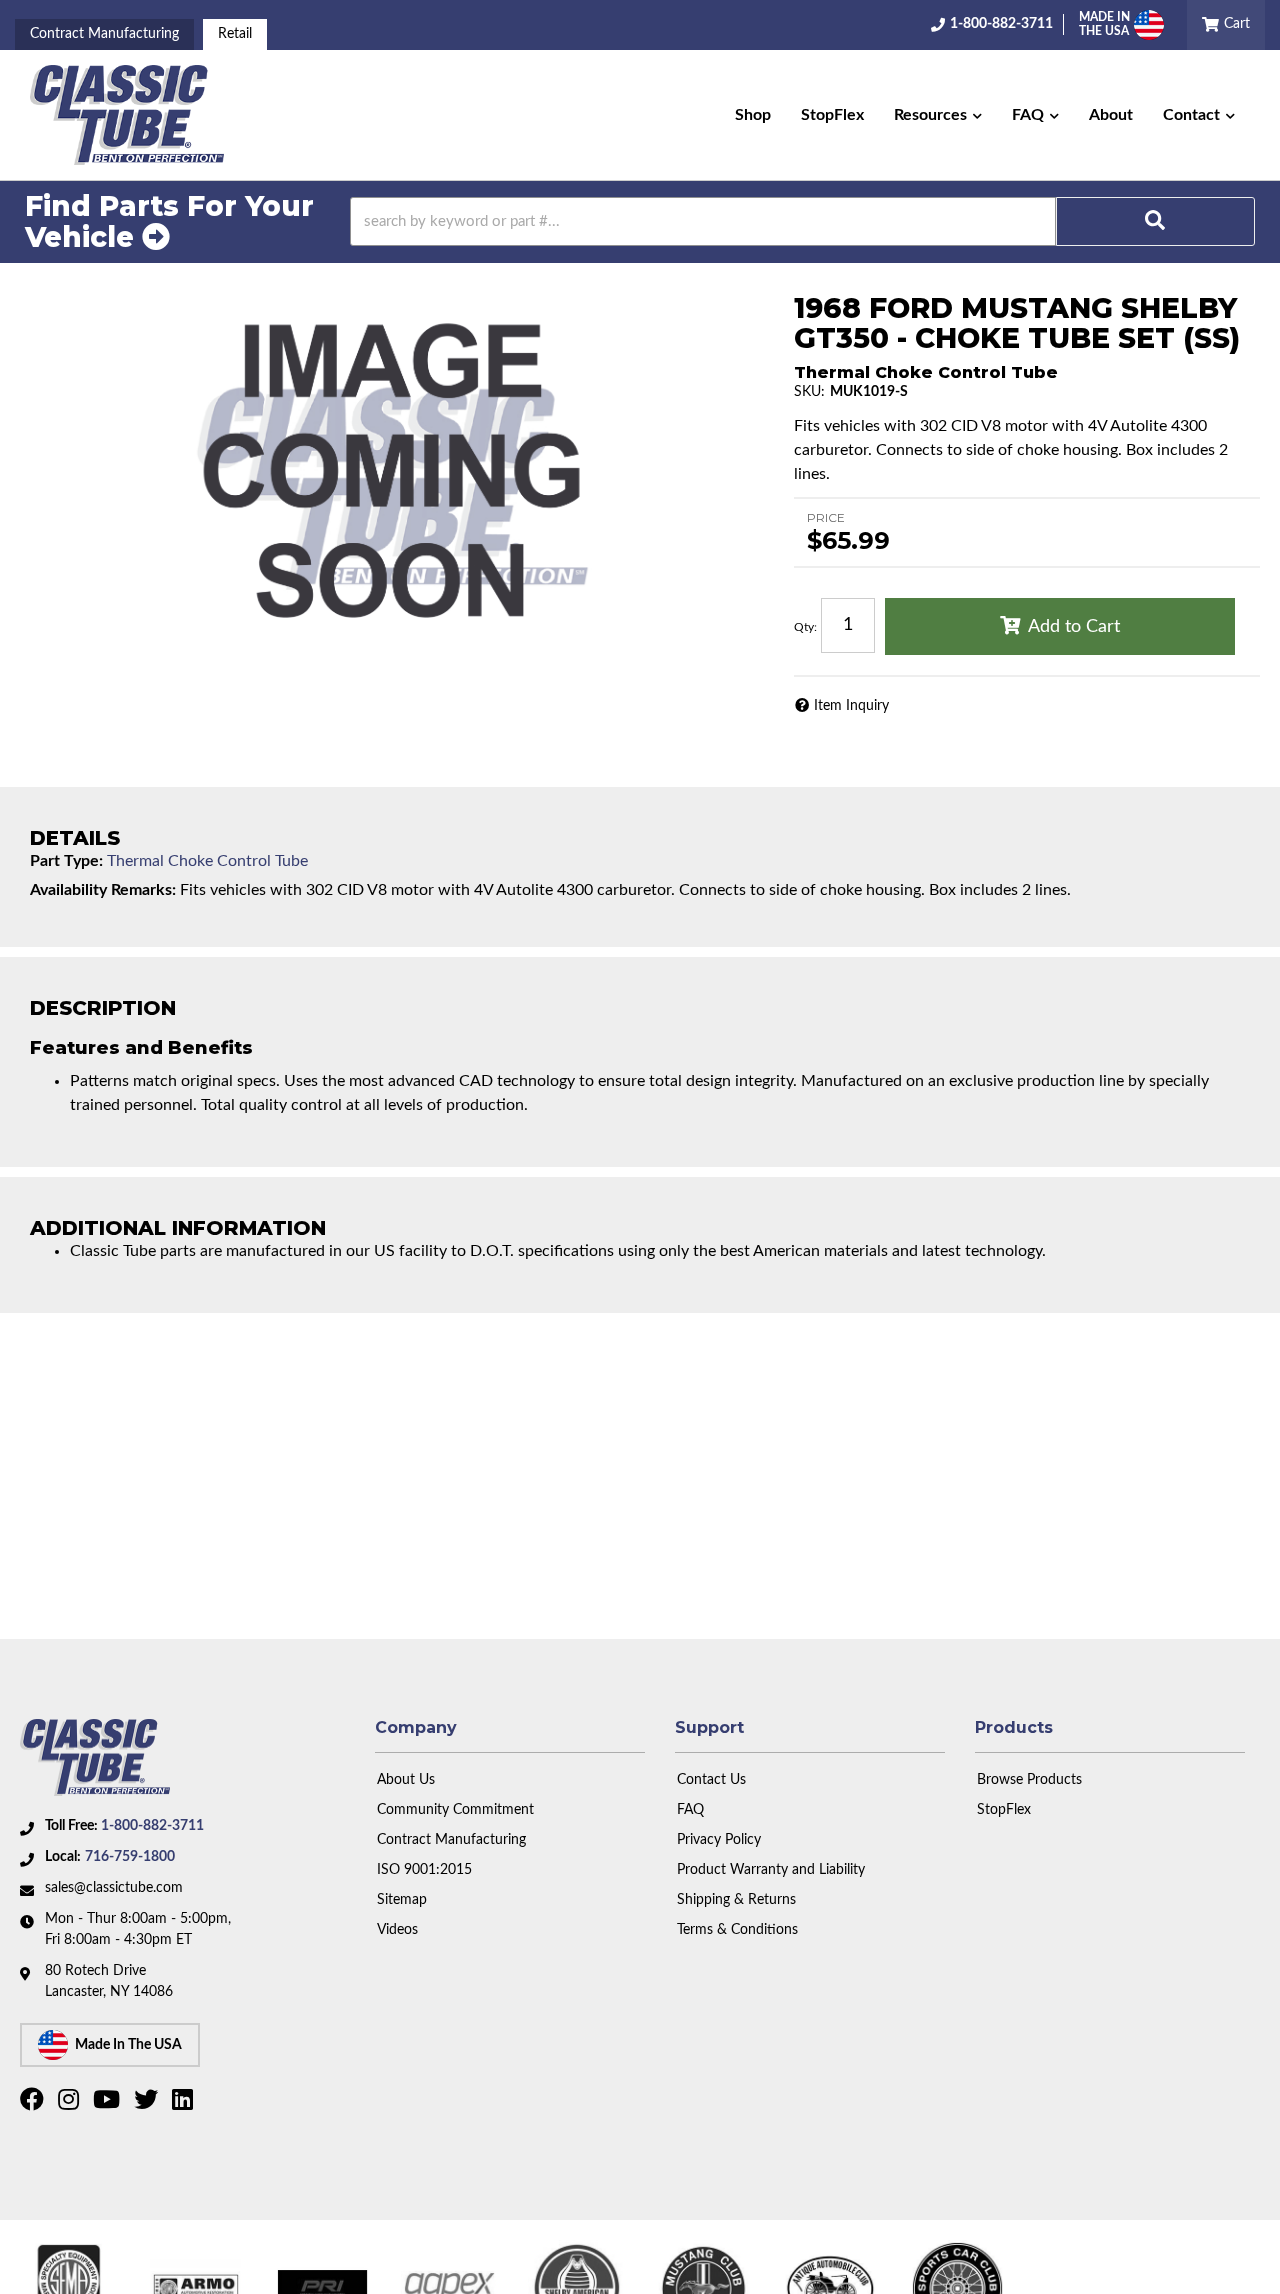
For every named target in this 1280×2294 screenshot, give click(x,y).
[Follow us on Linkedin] (185, 2104)
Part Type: (66, 861)
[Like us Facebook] (34, 2104)
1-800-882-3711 (152, 1826)
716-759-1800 (130, 1857)
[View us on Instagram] (71, 2104)
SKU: (809, 392)
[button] (938, 115)
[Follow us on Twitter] (148, 2104)
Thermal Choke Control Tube (207, 861)
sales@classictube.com (114, 1888)
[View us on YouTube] (109, 2104)
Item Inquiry (851, 706)
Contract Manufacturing (104, 34)
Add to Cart (1074, 627)
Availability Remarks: (103, 890)
